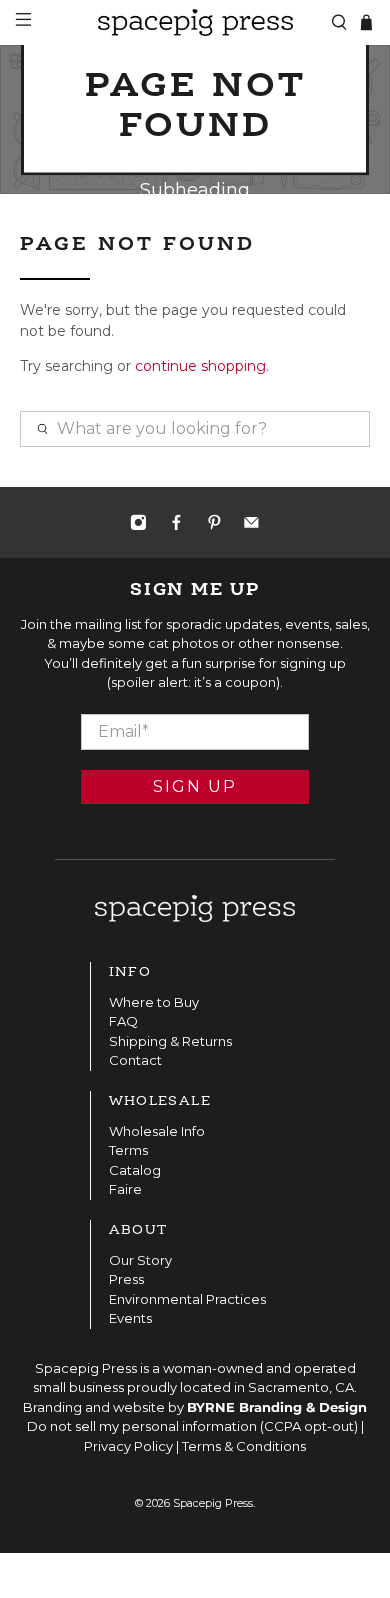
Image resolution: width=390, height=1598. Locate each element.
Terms (128, 1150)
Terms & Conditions (244, 1446)
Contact (135, 1060)
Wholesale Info (157, 1131)
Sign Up (195, 786)
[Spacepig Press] (195, 22)
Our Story (140, 1260)
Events (130, 1318)
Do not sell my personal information (142, 1426)
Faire (125, 1189)
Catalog (135, 1170)
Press (126, 1279)
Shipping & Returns (170, 1041)
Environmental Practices (187, 1299)
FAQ (123, 1021)
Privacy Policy (128, 1446)
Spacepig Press (213, 1503)
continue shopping (200, 366)
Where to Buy (154, 1002)
